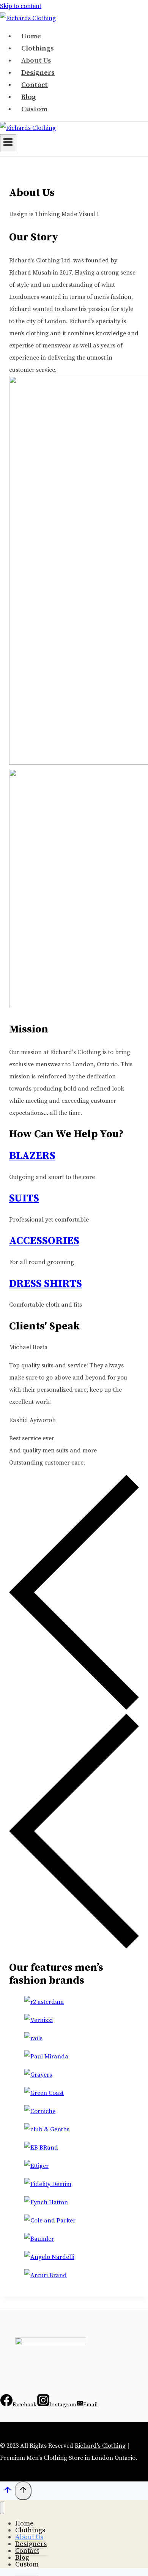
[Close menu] (2, 2508)
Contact (35, 85)
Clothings (38, 48)
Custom (34, 109)
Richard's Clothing (100, 2446)
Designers (38, 73)
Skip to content (21, 6)
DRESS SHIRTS (46, 1284)
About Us (36, 61)
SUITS (24, 1198)
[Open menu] (8, 143)
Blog (29, 97)
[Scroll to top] (7, 2492)
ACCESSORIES (44, 1241)
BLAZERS (32, 1156)
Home (31, 36)
